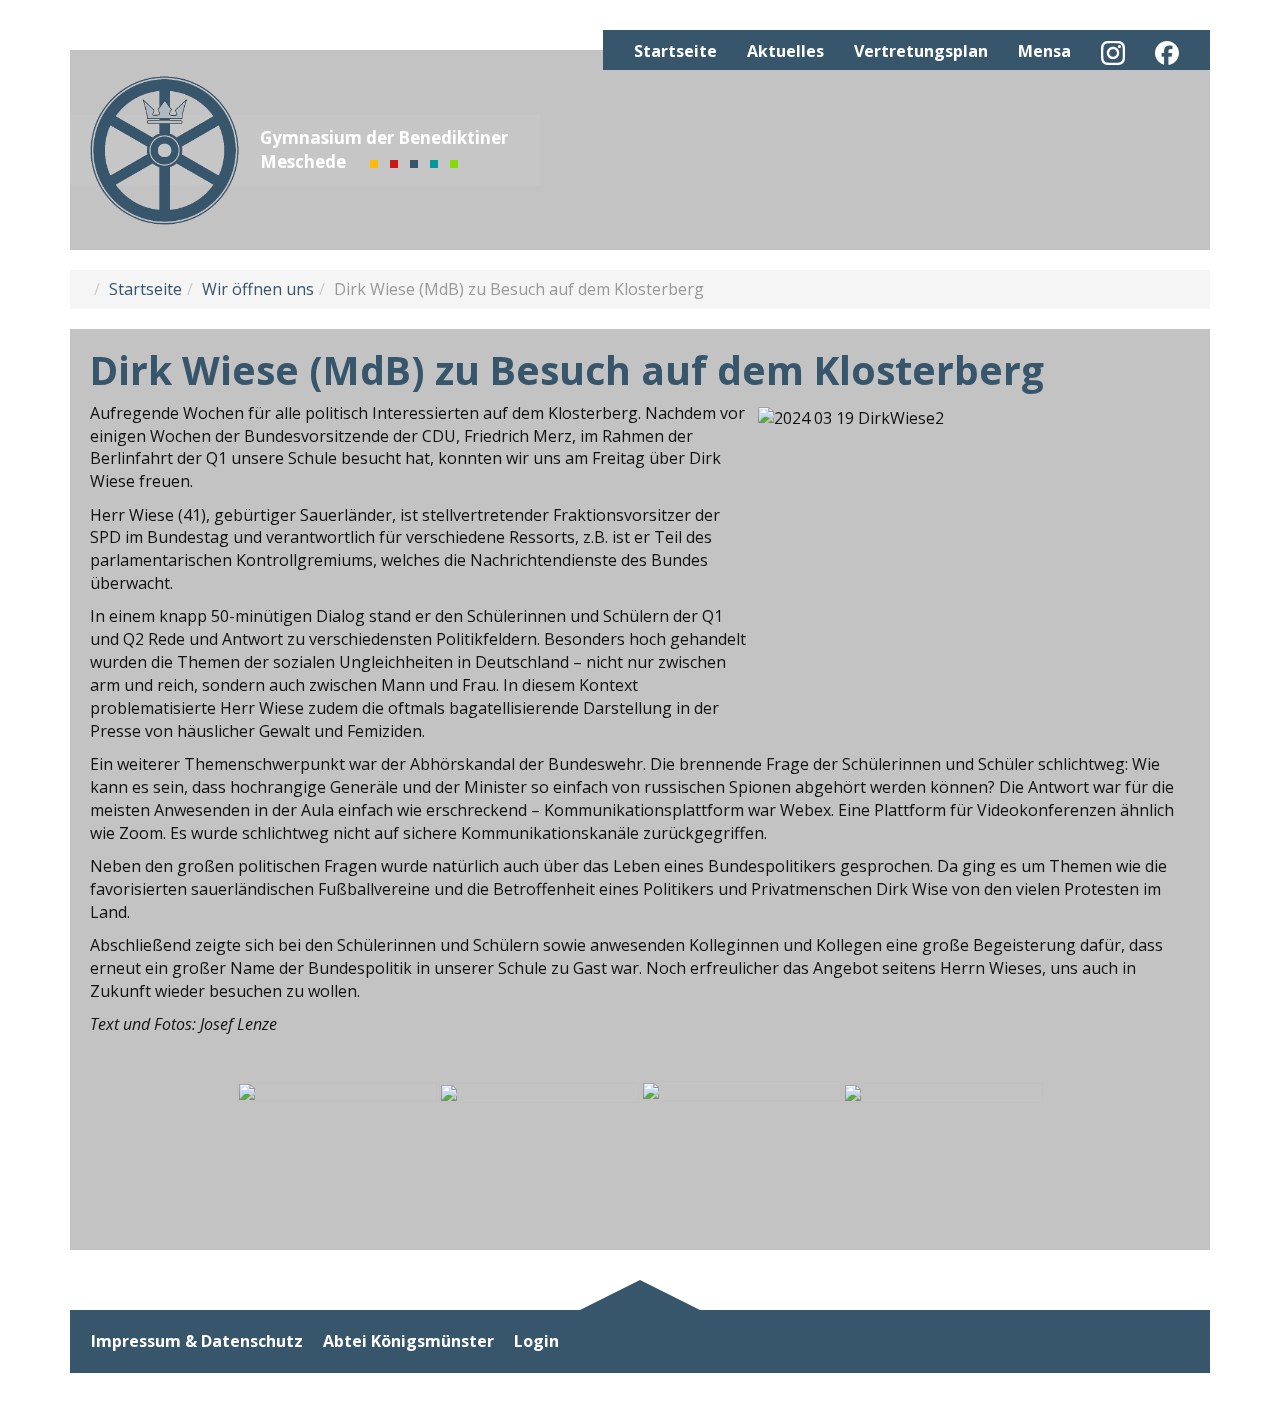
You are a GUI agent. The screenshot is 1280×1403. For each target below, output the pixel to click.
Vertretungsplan (921, 51)
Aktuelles (785, 51)
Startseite (675, 51)
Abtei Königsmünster (408, 1341)
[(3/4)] (741, 1150)
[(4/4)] (943, 1149)
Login (536, 1341)
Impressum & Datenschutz (197, 1341)
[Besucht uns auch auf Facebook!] (1167, 53)
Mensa (1044, 51)
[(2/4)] (539, 1149)
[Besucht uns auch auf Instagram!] (1113, 53)
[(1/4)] (337, 1149)
